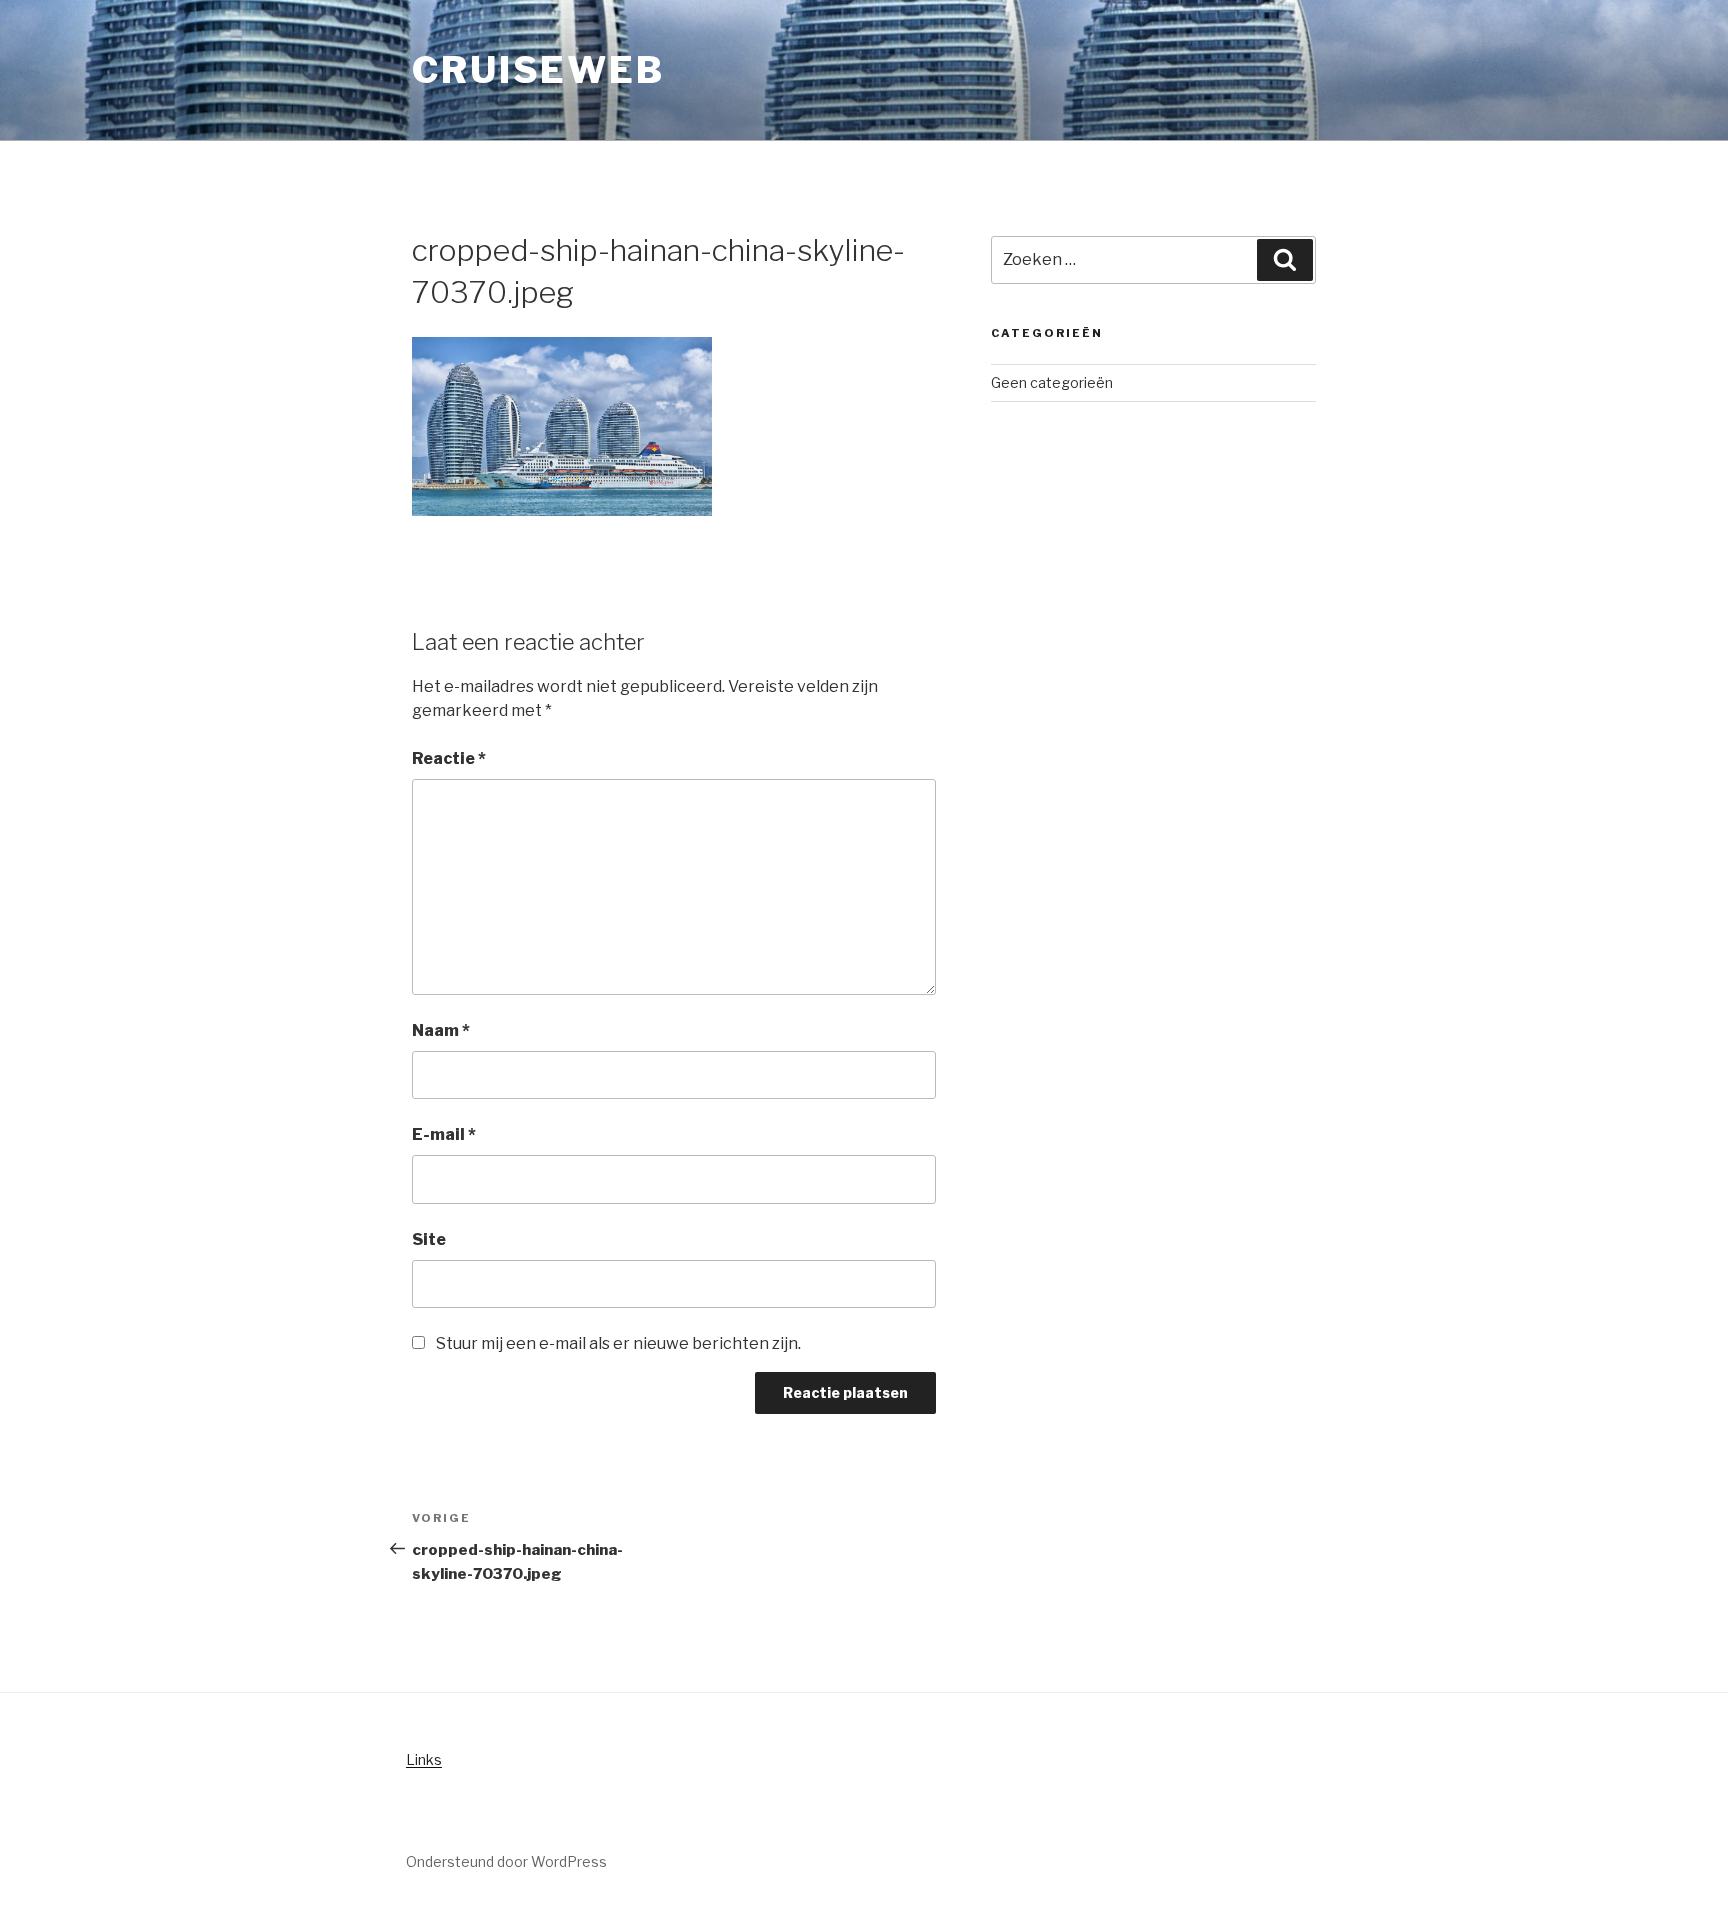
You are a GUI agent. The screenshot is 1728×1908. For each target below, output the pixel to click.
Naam (441, 1030)
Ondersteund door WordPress (506, 1861)
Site (429, 1239)
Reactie (449, 758)
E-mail (444, 1134)
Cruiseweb (538, 70)
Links (424, 1759)
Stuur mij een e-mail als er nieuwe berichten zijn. (618, 1343)
